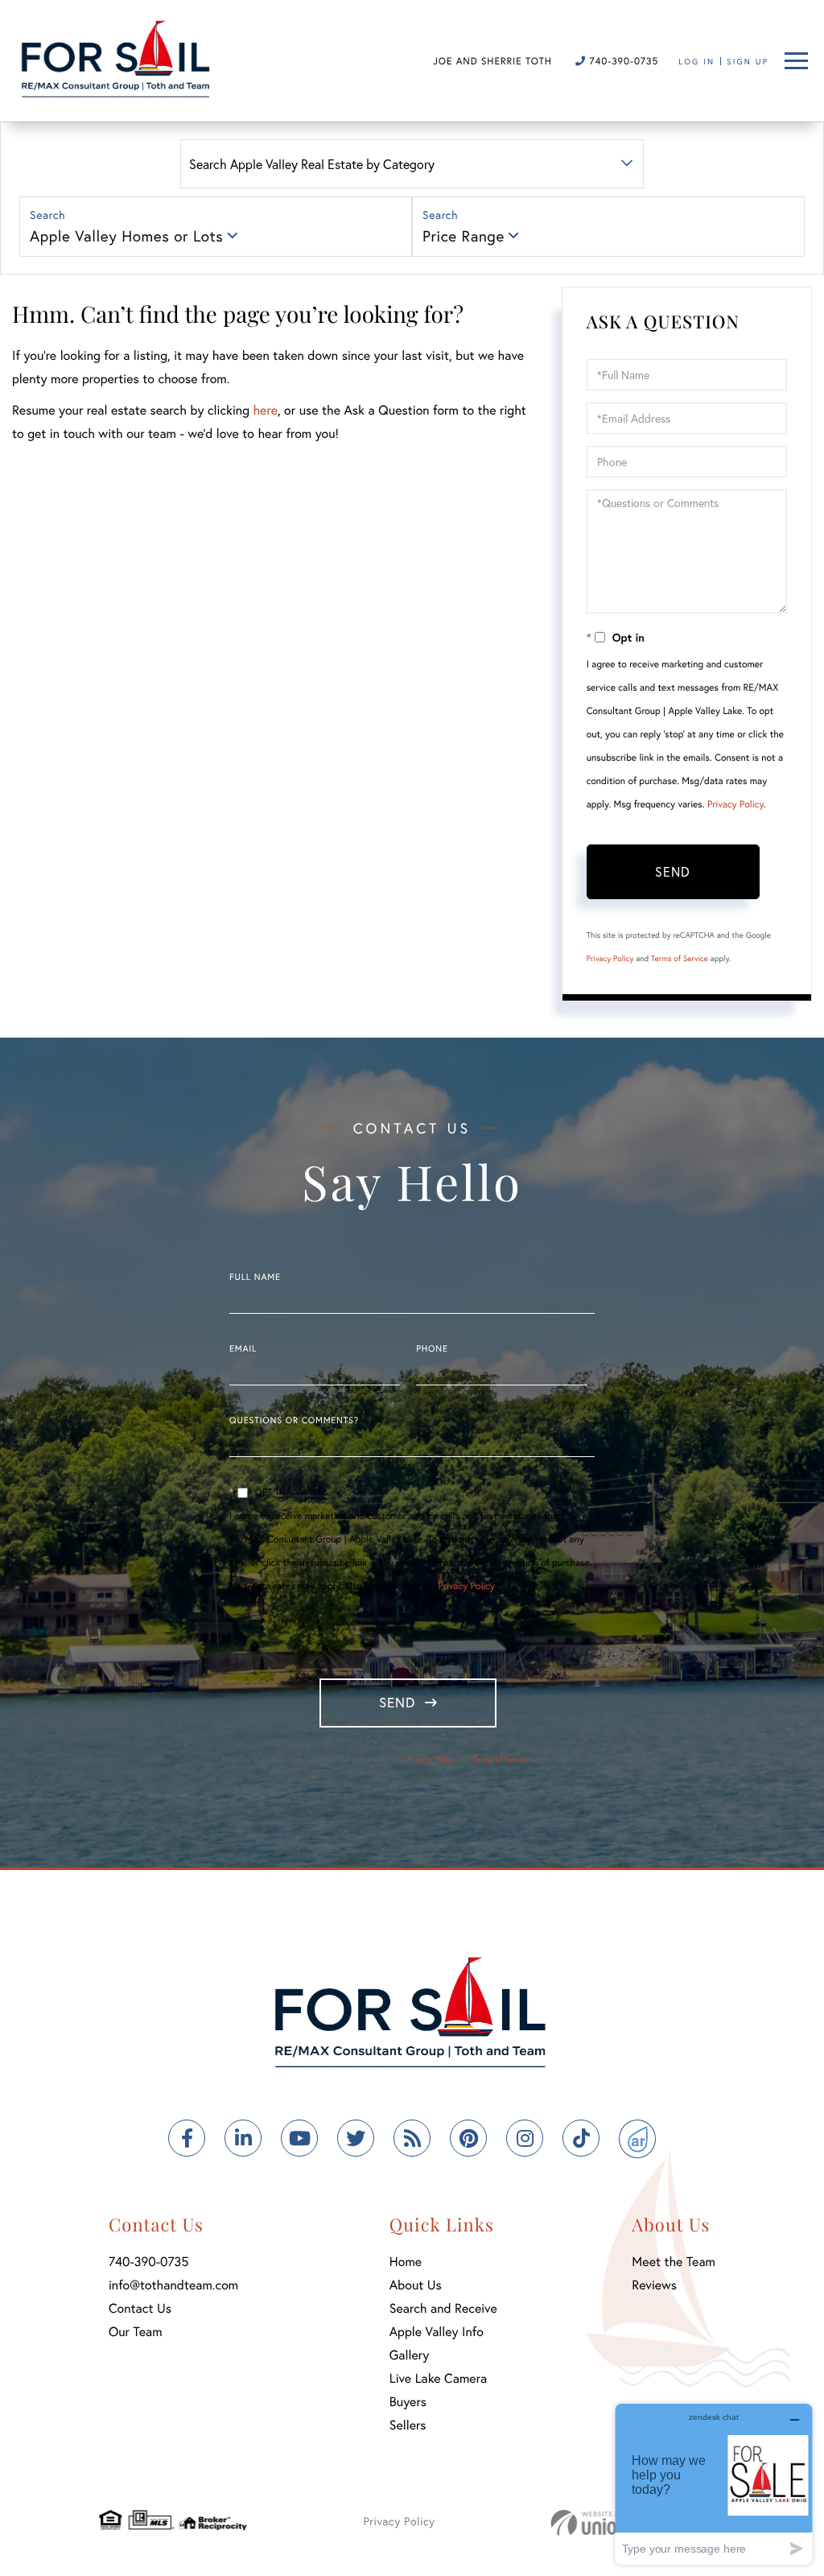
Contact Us (140, 2308)
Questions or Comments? (294, 1421)
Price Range (463, 236)
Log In (696, 62)
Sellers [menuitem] (408, 2425)
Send (673, 871)
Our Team (136, 2332)
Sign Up (748, 62)
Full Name (255, 1278)
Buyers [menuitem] (408, 2402)
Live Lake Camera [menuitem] (438, 2378)
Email (243, 1349)
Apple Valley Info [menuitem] (437, 2332)
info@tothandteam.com (173, 2285)
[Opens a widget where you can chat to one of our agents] (714, 2484)
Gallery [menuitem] (409, 2355)
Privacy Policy (735, 805)
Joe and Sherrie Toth (492, 62)
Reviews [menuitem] (654, 2285)
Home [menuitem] (406, 2262)
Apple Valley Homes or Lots (126, 236)
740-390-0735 (622, 62)
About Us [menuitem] (416, 2285)
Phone (432, 1349)
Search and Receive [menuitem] (443, 2308)
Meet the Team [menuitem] (674, 2262)
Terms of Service (680, 958)
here (265, 410)
